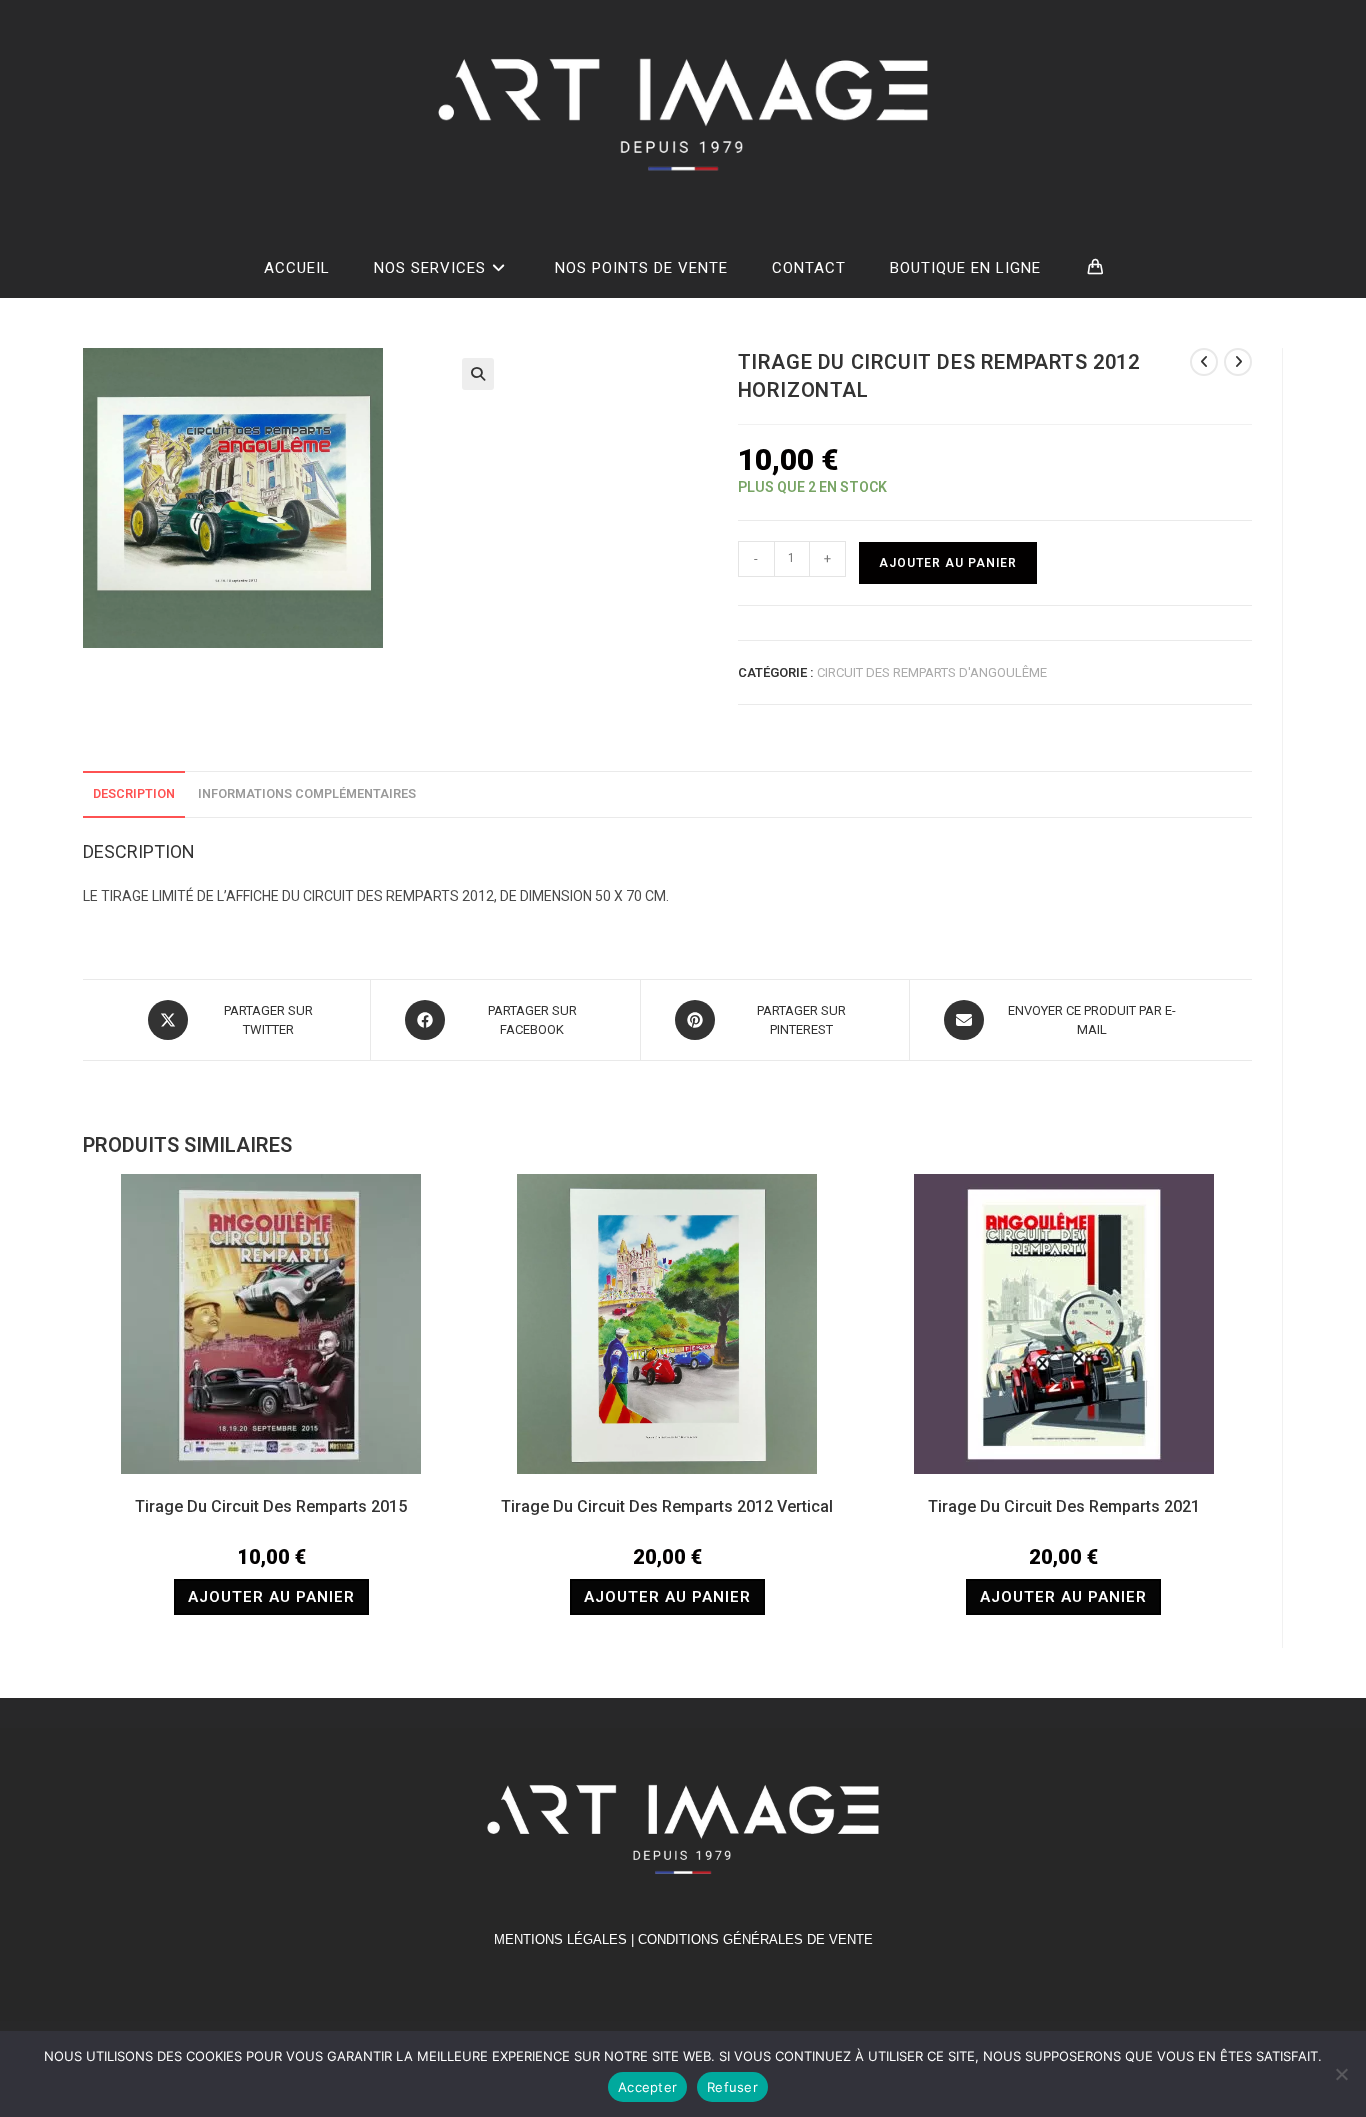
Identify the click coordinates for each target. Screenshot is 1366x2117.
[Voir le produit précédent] (1204, 362)
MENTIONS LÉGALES (560, 1939)
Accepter (647, 2087)
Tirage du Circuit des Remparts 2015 (271, 1506)
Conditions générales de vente (755, 1939)
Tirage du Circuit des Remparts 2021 (1064, 1506)
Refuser (732, 2087)
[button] (478, 374)
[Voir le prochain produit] (1238, 362)
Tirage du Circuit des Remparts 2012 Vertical (667, 1506)
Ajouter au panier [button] (271, 1597)
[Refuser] (1341, 2074)
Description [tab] (134, 793)
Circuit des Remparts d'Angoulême (932, 672)
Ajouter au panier (948, 563)
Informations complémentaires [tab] (307, 793)
